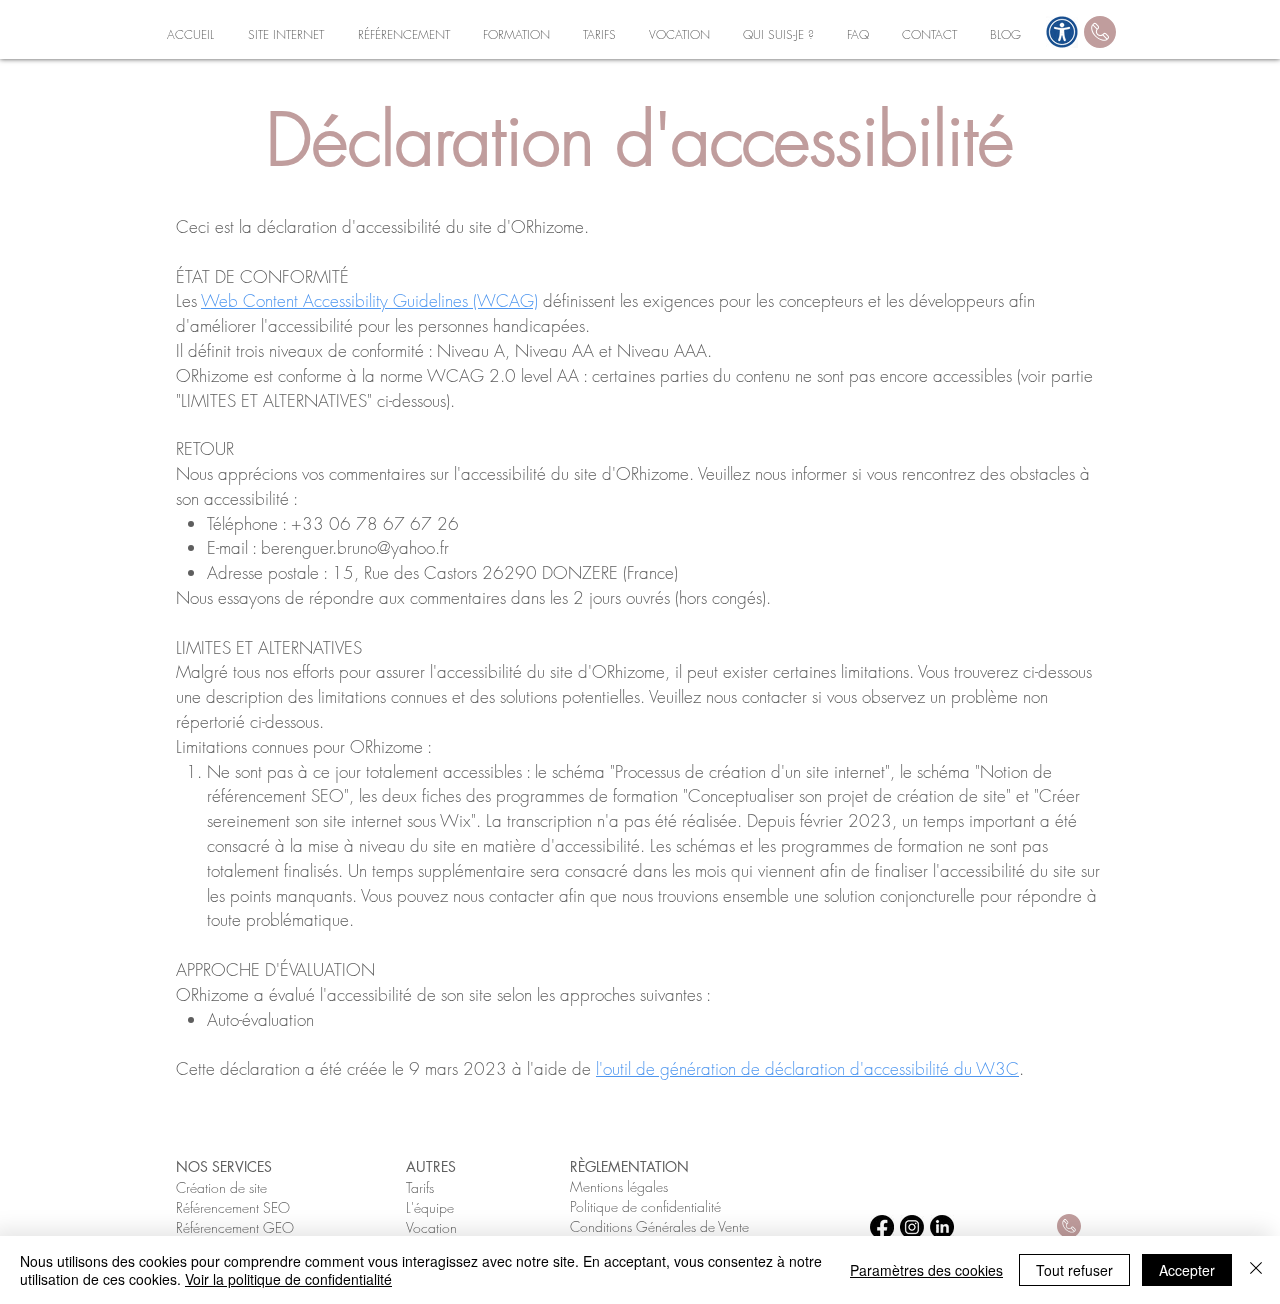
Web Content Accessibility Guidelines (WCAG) (369, 300)
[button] (286, 34)
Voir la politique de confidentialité (288, 1279)
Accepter (1187, 1270)
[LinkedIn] (942, 1227)
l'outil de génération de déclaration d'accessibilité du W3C (807, 1068)
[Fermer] (1256, 1270)
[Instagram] (912, 1227)
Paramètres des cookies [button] (926, 1270)
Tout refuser (1074, 1270)
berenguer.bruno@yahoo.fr (355, 547)
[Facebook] (882, 1227)
